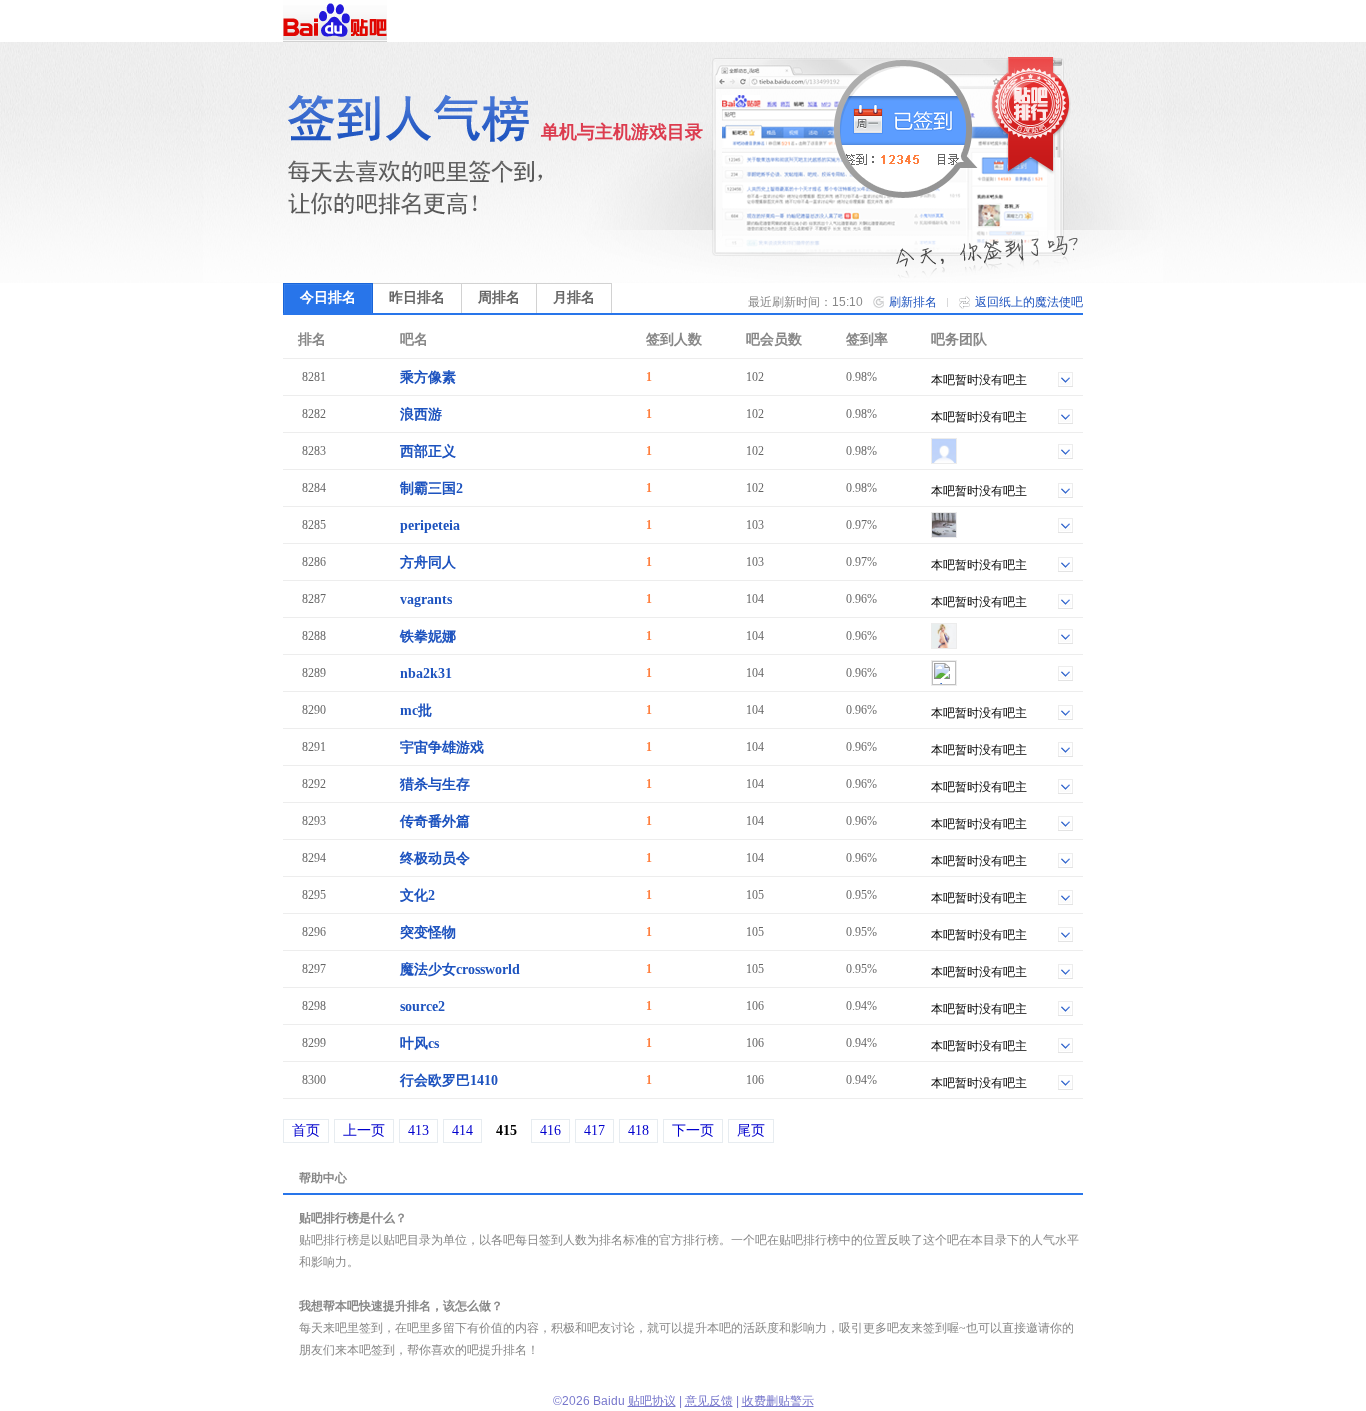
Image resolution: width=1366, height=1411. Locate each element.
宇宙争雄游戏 (442, 747)
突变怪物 (428, 932)
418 (638, 1130)
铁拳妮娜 (428, 636)
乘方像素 (428, 377)
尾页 (751, 1130)
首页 (306, 1130)
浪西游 (421, 414)
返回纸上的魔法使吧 (1029, 302)
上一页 (364, 1130)
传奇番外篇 (435, 821)
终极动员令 (435, 858)
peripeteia (430, 525)
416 (550, 1130)
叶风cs (419, 1043)
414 (462, 1130)
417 (594, 1130)
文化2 (417, 895)
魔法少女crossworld (460, 969)
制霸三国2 (431, 488)
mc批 (416, 710)
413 (418, 1130)
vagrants (426, 599)
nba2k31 (426, 673)
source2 (422, 1006)
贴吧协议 (652, 1401)
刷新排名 (913, 302)
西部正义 (428, 451)
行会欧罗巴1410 (449, 1080)
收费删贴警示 (778, 1401)
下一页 (693, 1130)
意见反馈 (709, 1401)
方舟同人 (428, 562)
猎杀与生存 (435, 784)
